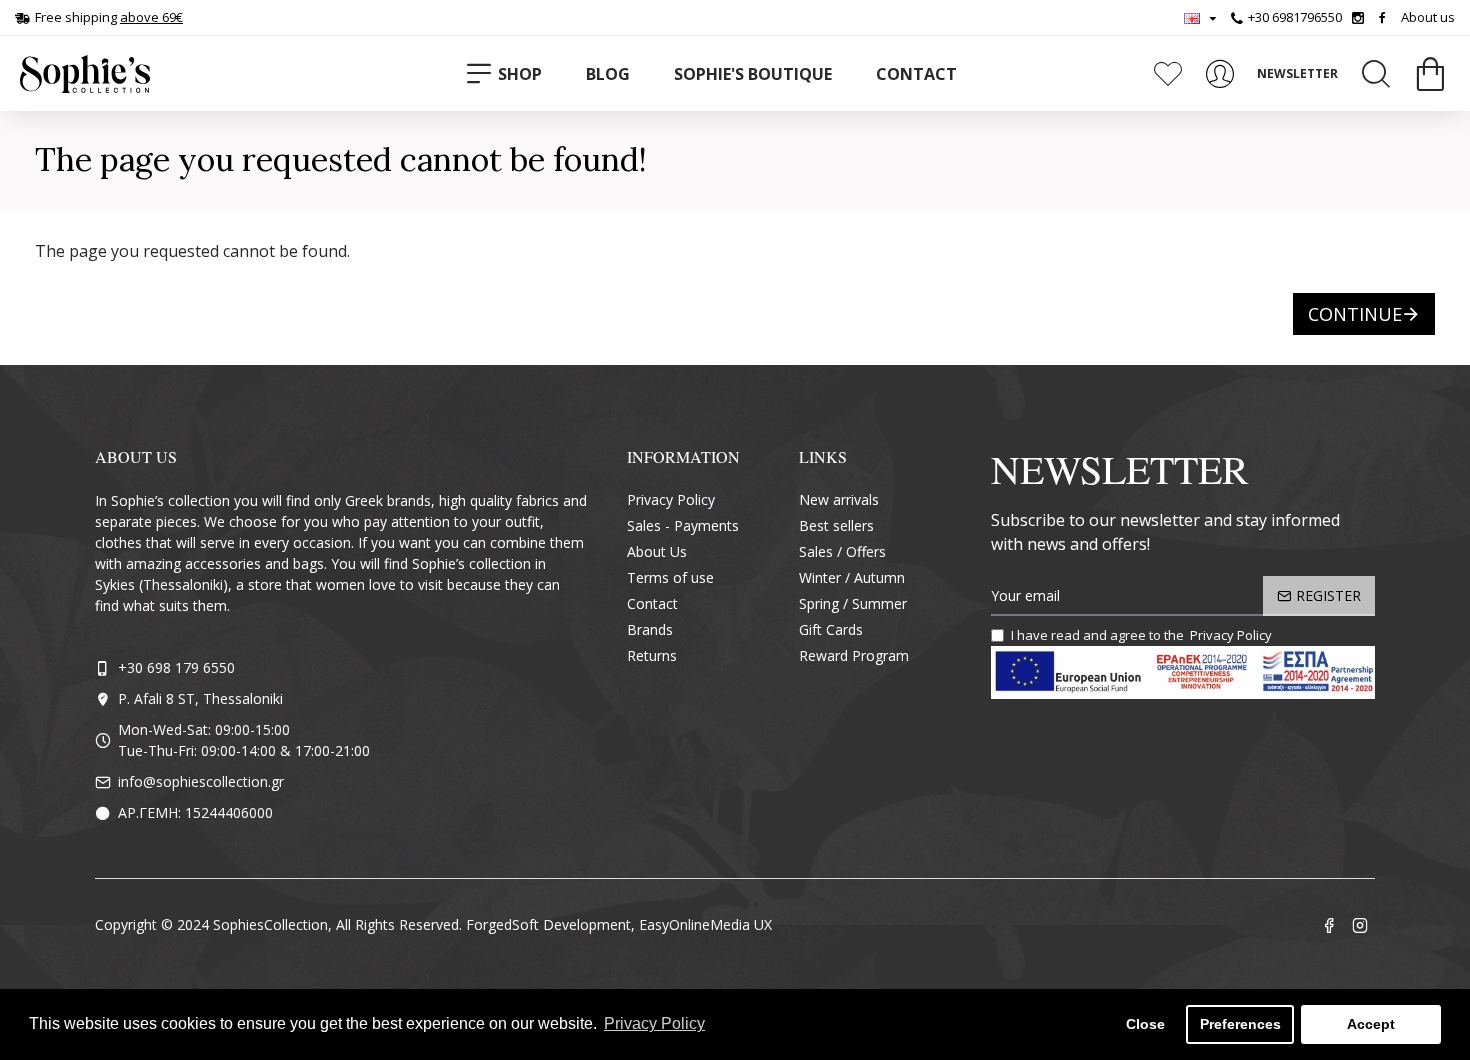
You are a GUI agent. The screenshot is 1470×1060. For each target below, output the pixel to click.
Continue (1355, 314)
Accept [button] (1371, 1024)
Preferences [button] (1240, 1024)
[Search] (1376, 74)
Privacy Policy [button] (654, 1023)
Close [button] (1145, 1024)
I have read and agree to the (1141, 635)
